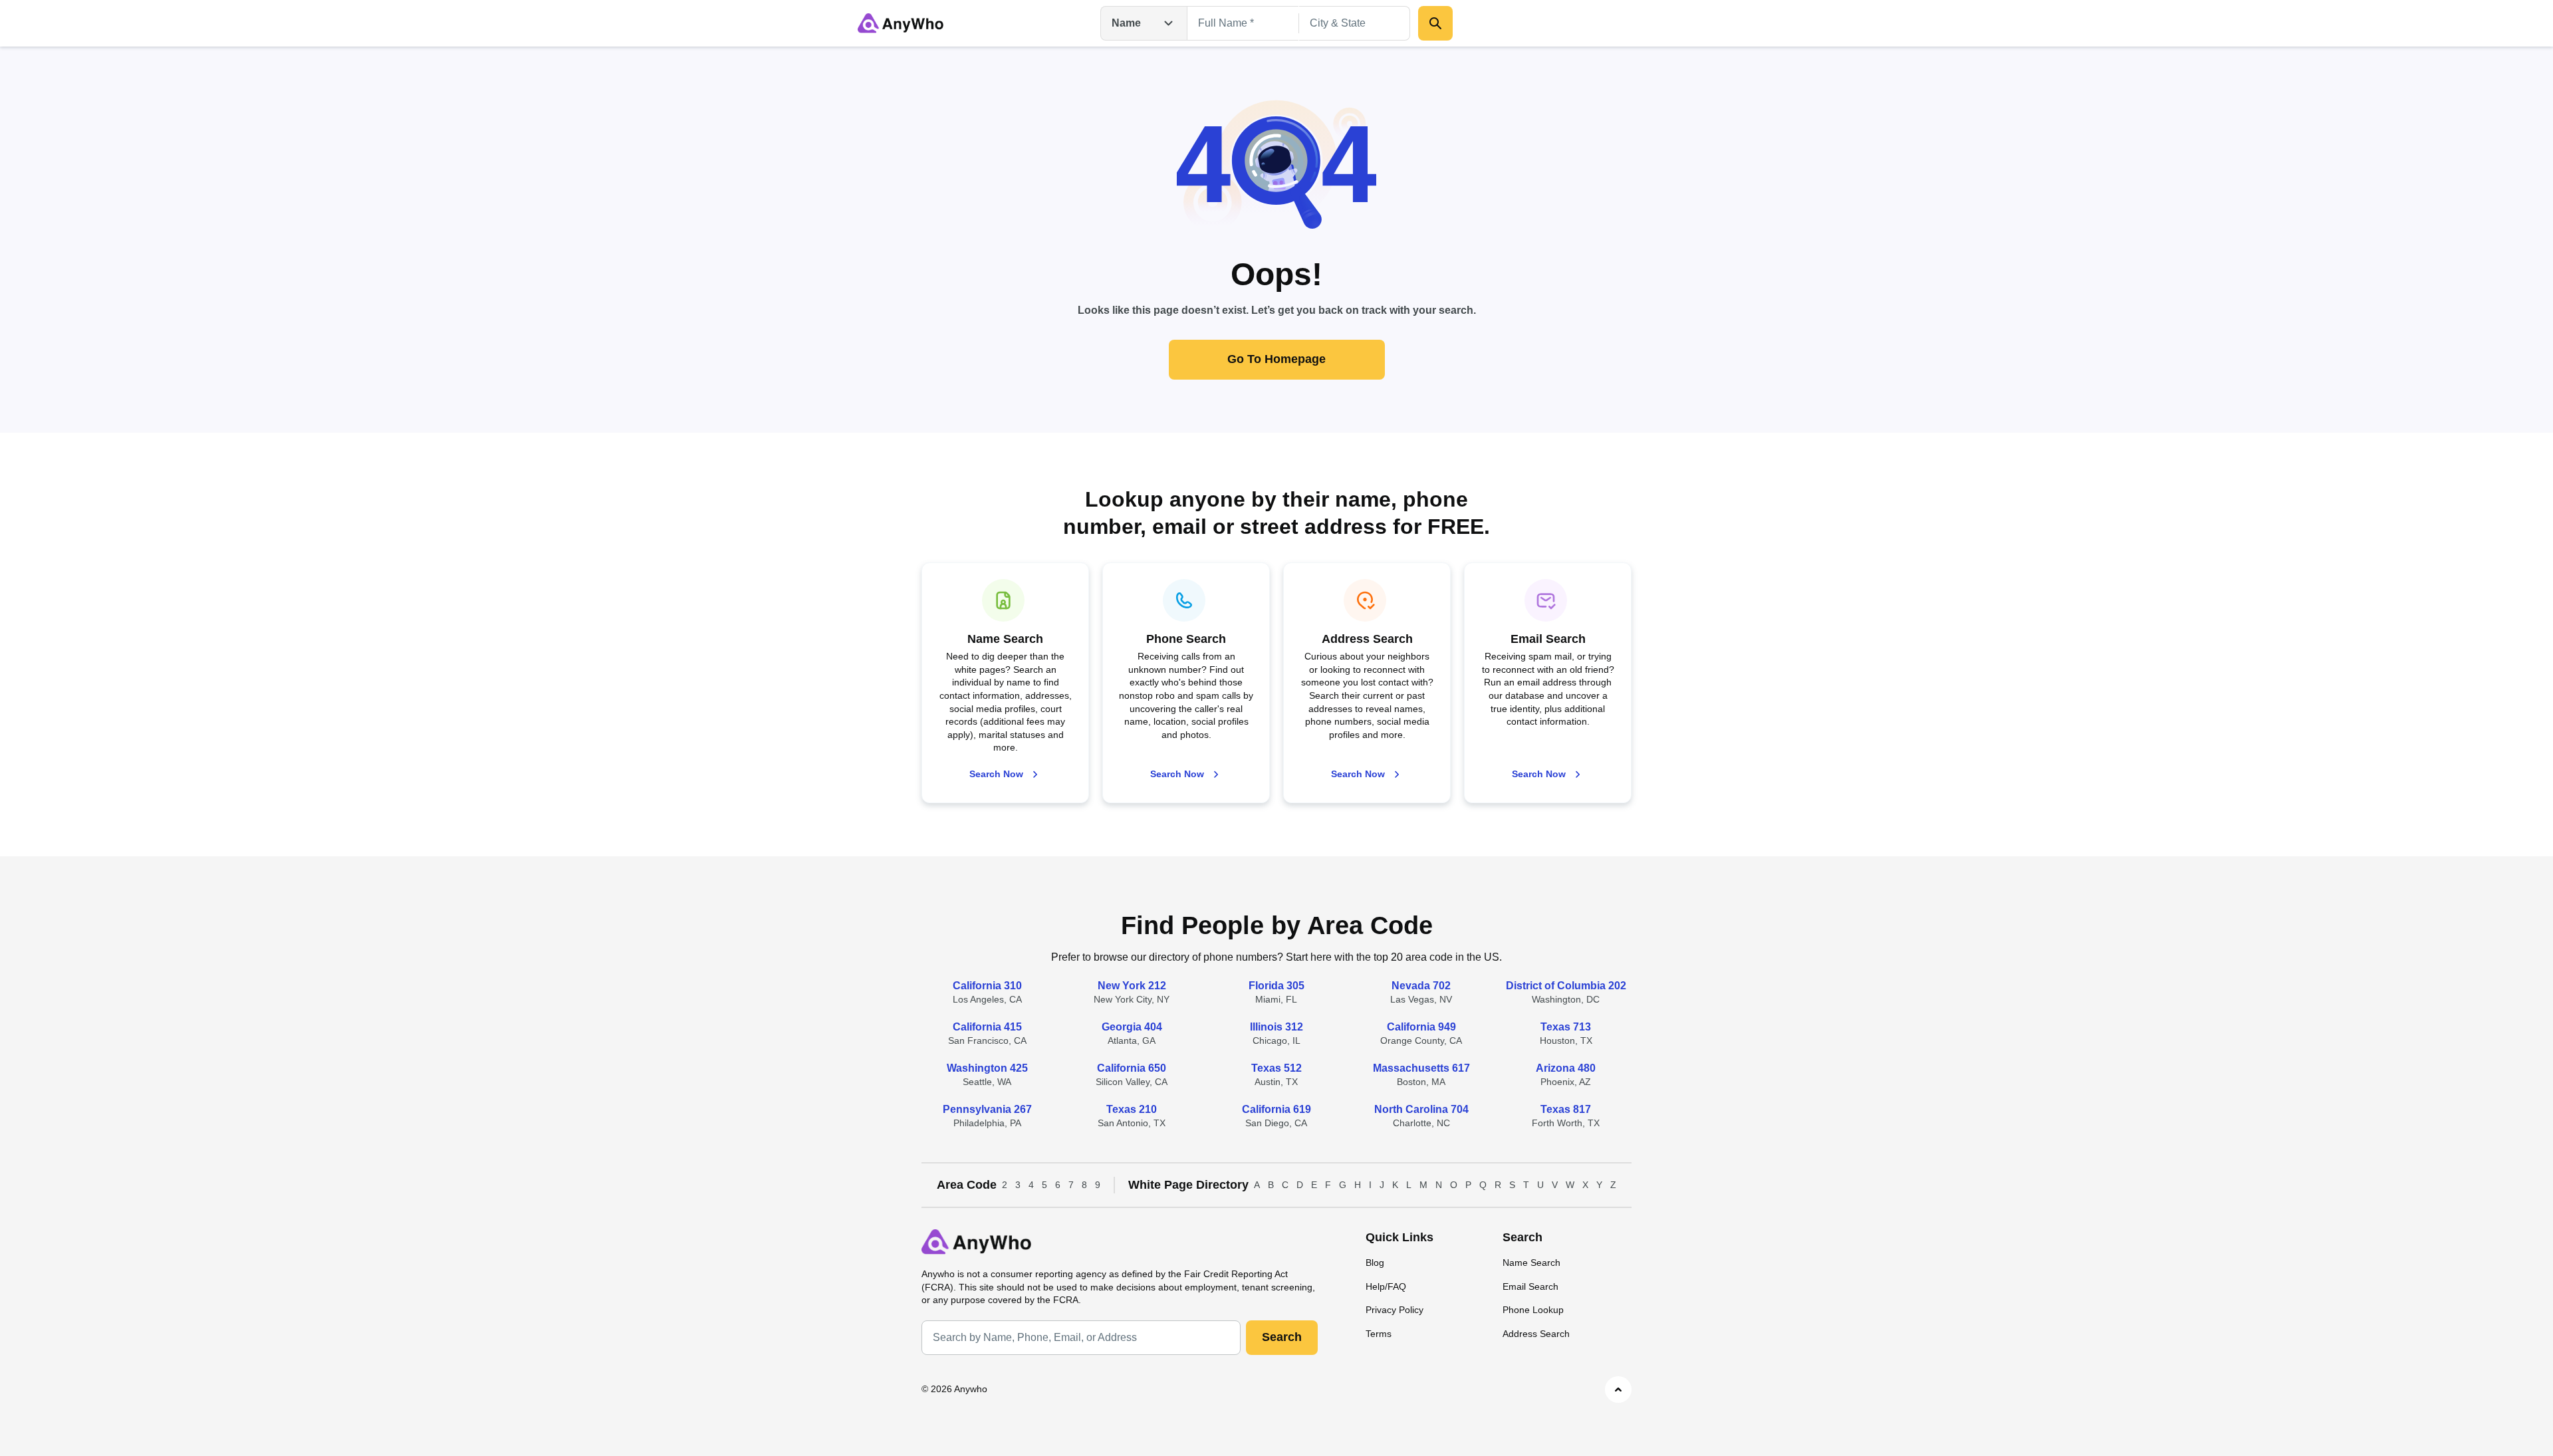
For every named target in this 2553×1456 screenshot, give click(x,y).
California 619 (1276, 1109)
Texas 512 (1276, 1068)
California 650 (1132, 1068)
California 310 (987, 986)
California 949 (1421, 1027)
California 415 (987, 1027)
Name (1126, 23)
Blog (1375, 1263)
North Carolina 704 (1421, 1109)
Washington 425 (987, 1068)
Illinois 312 (1276, 1027)
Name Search (1531, 1263)
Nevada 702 (1421, 986)
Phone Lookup (1533, 1310)
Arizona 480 (1566, 1068)
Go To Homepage (1276, 359)
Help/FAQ (1386, 1286)
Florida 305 (1276, 986)
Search (1282, 1337)
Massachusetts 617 (1421, 1068)
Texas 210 (1132, 1109)
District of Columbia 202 (1566, 986)
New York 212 (1132, 986)
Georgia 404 (1132, 1027)
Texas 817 (1566, 1109)
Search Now (996, 774)
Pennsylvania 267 (987, 1109)
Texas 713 (1566, 1027)
